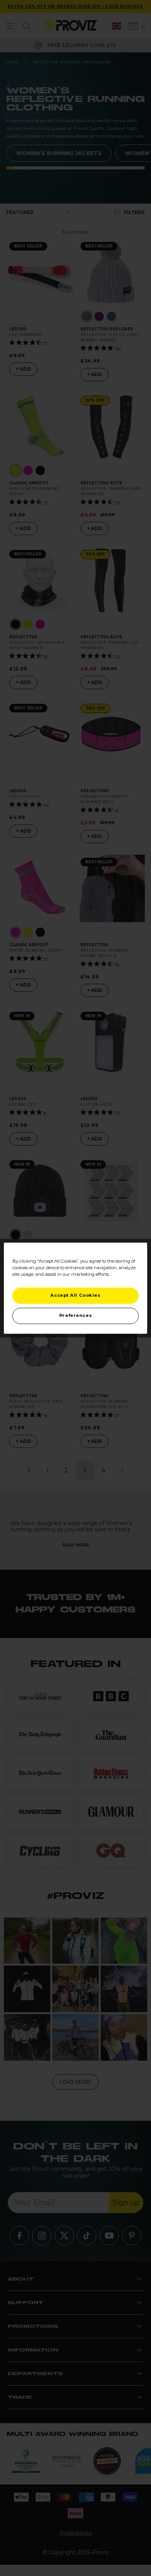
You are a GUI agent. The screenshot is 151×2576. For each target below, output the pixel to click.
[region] (76, 1288)
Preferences (75, 1315)
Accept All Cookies (75, 1295)
